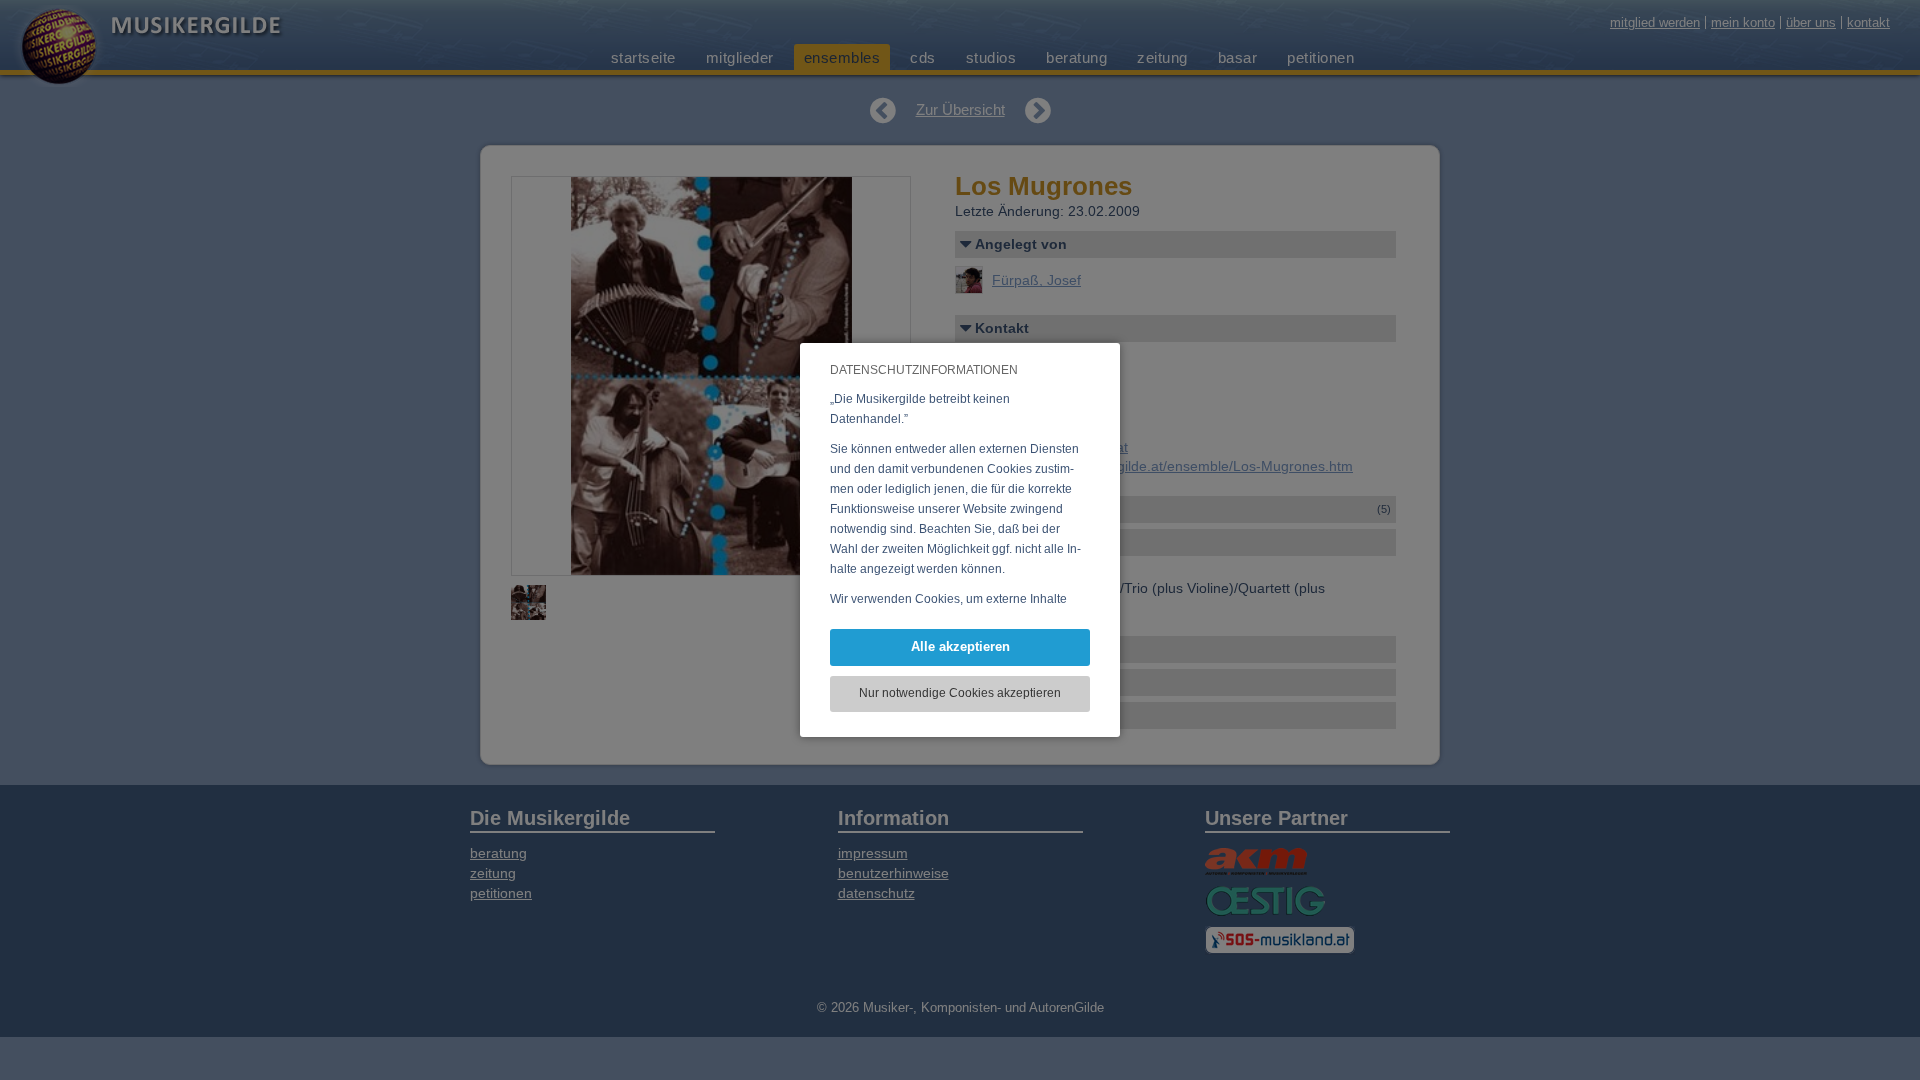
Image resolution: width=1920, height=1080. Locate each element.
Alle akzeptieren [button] (960, 646)
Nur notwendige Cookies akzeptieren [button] (960, 693)
